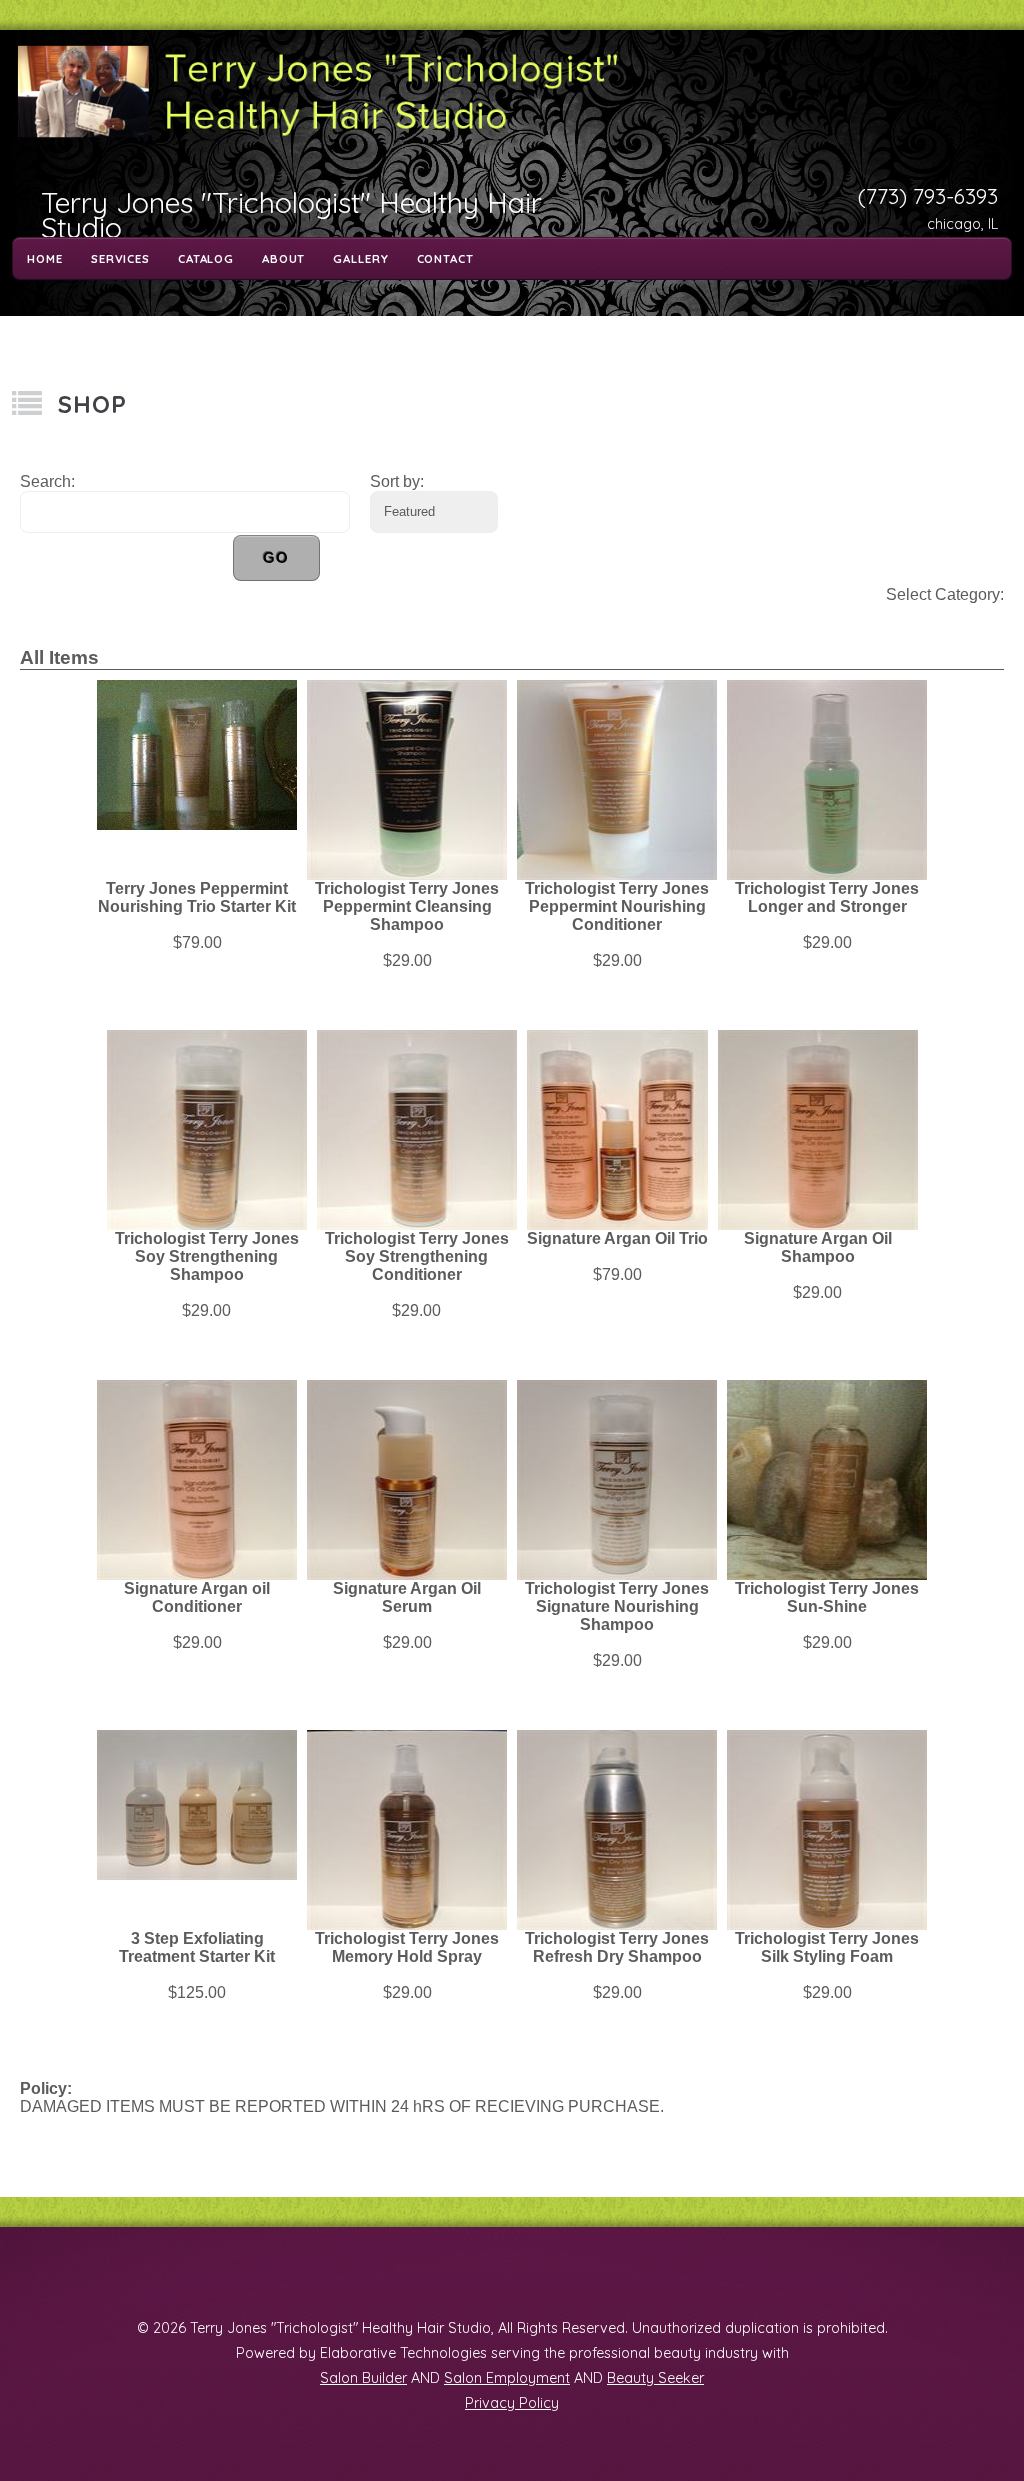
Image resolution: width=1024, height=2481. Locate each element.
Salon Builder (363, 2378)
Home (44, 259)
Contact (445, 259)
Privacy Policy (512, 2403)
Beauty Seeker (655, 2378)
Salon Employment (507, 2378)
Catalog (206, 259)
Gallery (360, 259)
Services (120, 259)
